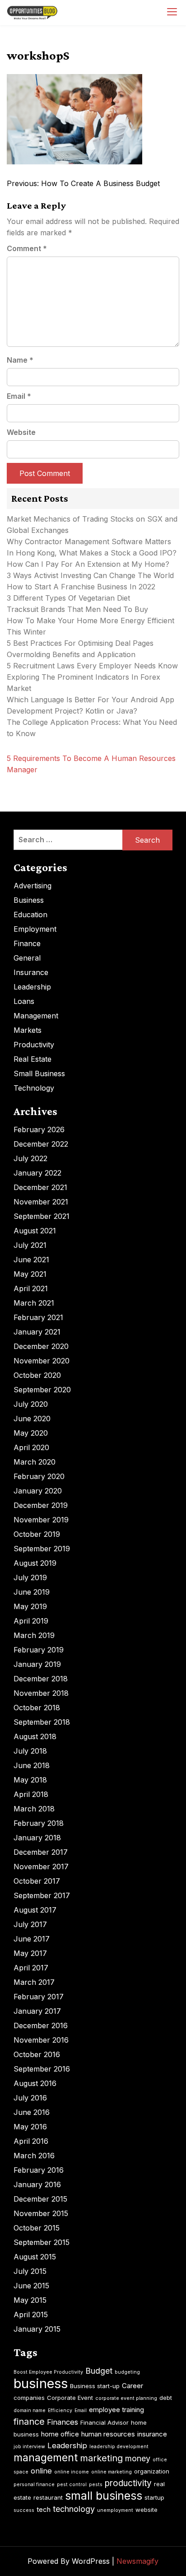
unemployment (115, 2510)
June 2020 (32, 1419)
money (138, 2458)
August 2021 (35, 1231)
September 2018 (42, 1722)
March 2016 (34, 2156)
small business (104, 2496)
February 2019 (39, 1650)
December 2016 (41, 2025)
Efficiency (60, 2410)
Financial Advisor (105, 2422)
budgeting (127, 2372)
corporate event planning (126, 2398)
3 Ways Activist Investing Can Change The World (90, 575)
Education (30, 915)
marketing (101, 2458)
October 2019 (37, 1534)
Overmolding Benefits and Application (71, 654)
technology (74, 2509)
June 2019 (32, 1592)
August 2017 (35, 1910)
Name (20, 360)
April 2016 (31, 2141)
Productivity (34, 1045)
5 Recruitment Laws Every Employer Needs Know (92, 666)
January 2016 (37, 2184)
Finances (63, 2422)
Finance (27, 943)
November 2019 (41, 1520)
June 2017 (32, 1939)
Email (19, 396)
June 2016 (32, 2112)
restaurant (48, 2497)
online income (72, 2472)
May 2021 (30, 1274)
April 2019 (31, 1621)
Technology (34, 1088)
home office (60, 2434)
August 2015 (35, 2257)
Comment (27, 248)
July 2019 (30, 1577)
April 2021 (31, 1288)
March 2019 (34, 1635)
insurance (152, 2434)
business (41, 2383)
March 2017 (34, 1982)
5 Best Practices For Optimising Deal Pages (80, 643)
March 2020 (35, 1462)
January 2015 (37, 2329)
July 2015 (30, 2271)
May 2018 (30, 1780)
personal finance (34, 2485)
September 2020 (42, 1390)
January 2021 (37, 1332)
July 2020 (31, 1404)
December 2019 (41, 1505)
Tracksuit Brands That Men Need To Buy (77, 609)
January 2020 (38, 1491)
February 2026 (39, 1129)
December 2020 (41, 1346)
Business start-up (95, 2386)
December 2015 (40, 2199)
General (27, 958)
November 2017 (41, 1867)
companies (29, 2398)
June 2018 (32, 1765)
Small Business (39, 1073)
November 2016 (41, 2040)
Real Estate (33, 1059)
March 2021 (34, 1303)
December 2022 (41, 1144)
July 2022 (30, 1158)
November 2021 (41, 1202)
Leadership (32, 987)
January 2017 (37, 2011)
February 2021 (38, 1317)
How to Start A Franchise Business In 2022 (81, 587)
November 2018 (41, 1693)
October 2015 (37, 2228)
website (146, 2510)
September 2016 (42, 2069)
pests (96, 2485)
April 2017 (31, 1968)
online (41, 2471)
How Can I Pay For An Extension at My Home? (88, 564)
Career (133, 2386)
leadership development (119, 2447)
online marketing (112, 2472)
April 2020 (31, 1447)
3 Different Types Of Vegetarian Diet (68, 598)
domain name (30, 2410)
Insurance (31, 972)
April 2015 (31, 2315)
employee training (116, 2410)
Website (21, 432)
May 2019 (30, 1606)
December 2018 (41, 1679)
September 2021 (42, 1216)
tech (44, 2509)
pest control (72, 2485)
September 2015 (42, 2242)
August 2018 (35, 1736)
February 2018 (39, 1823)
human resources (108, 2434)
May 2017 (30, 1953)
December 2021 (40, 1187)
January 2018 (37, 1838)
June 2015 (31, 2286)
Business (29, 900)
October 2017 (37, 1881)
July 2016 (30, 2098)
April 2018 (31, 1794)
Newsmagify (137, 2561)
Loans (24, 1001)
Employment (35, 929)
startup (154, 2497)
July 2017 (30, 1924)
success (24, 2510)
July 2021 (30, 1245)
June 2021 (31, 1260)
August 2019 (35, 1563)
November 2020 (42, 1361)
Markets (28, 1030)
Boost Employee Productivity (48, 2372)
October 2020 (37, 1375)
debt (166, 2398)
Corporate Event (70, 2398)
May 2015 (30, 2300)
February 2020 (39, 1476)
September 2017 (42, 1895)
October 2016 (37, 2054)
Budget (99, 2371)
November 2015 (41, 2213)
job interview (29, 2447)
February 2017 (39, 1997)
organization (152, 2471)
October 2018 (37, 1708)
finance (29, 2422)
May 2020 (31, 1433)
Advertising (33, 886)
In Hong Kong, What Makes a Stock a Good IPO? (92, 553)
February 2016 (39, 2170)
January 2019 (37, 1664)
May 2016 (30, 2127)
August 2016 (35, 2083)
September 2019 (42, 1549)
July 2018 (30, 1751)
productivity (128, 2483)
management (46, 2458)
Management (36, 1016)
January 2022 (37, 1173)
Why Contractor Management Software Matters (89, 541)
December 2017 (41, 1852)
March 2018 (34, 1809)
